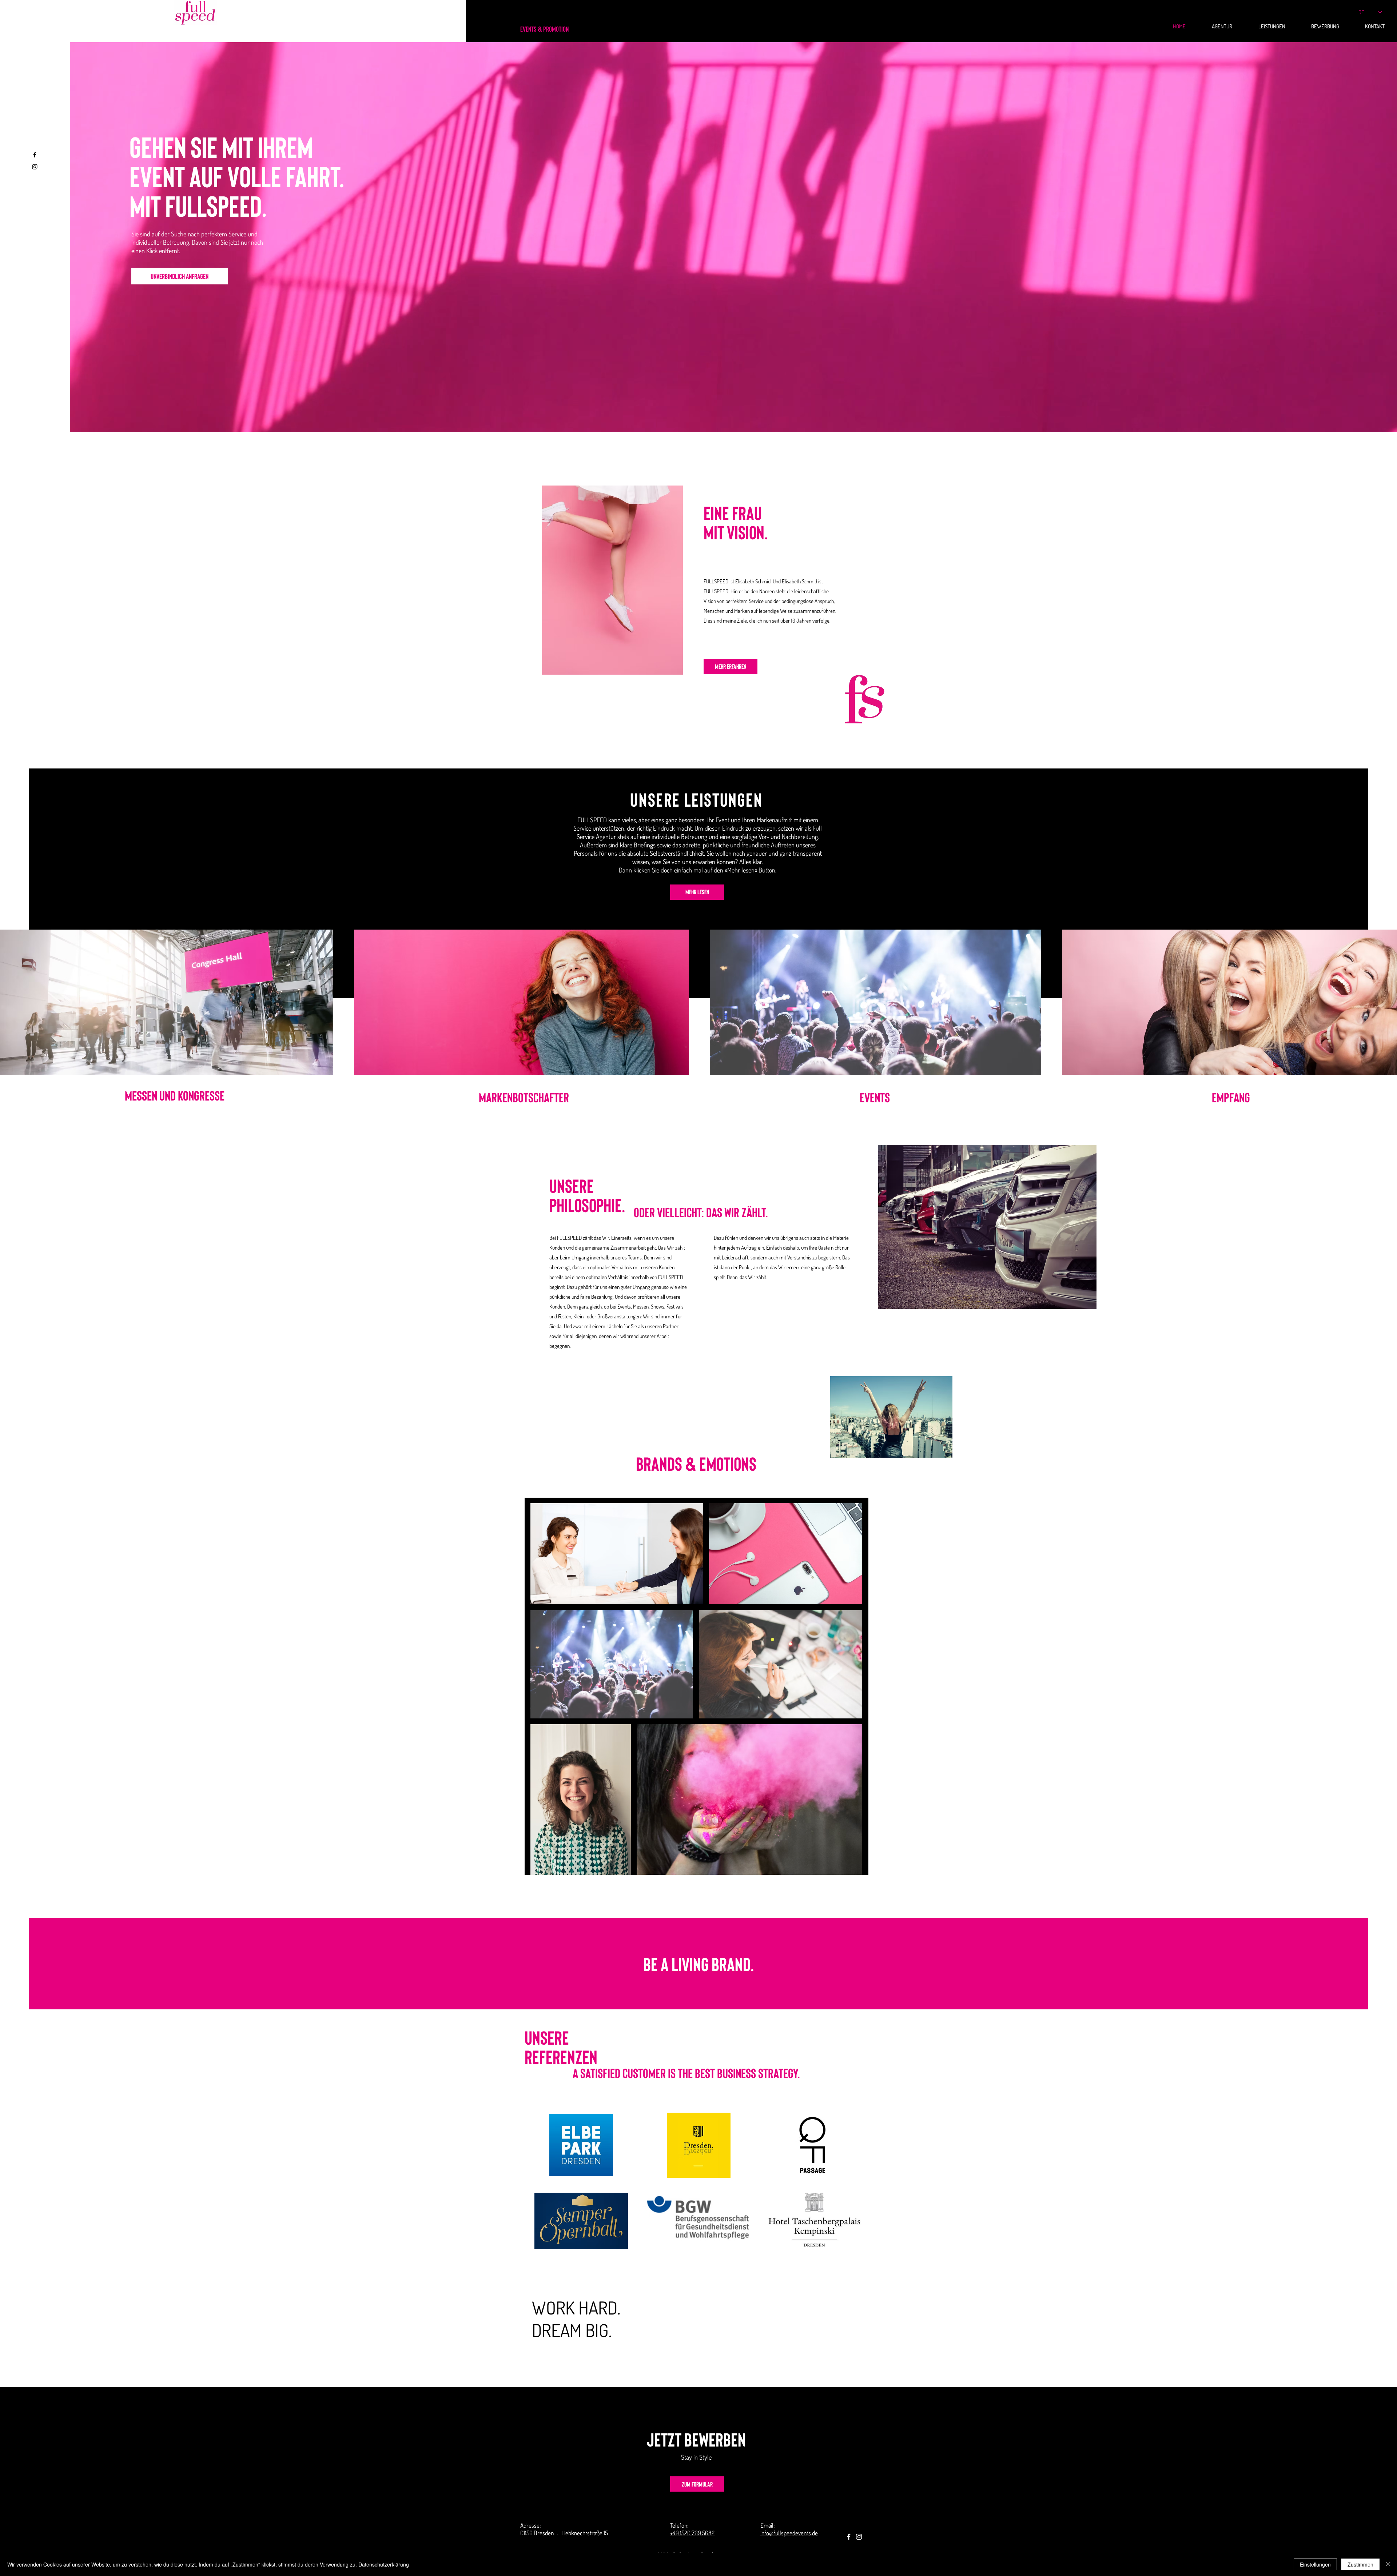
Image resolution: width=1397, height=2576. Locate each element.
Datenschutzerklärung (384, 2564)
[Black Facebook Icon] (35, 155)
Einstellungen (1315, 2564)
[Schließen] (1388, 2564)
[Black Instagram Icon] (35, 167)
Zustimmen (1360, 2564)
